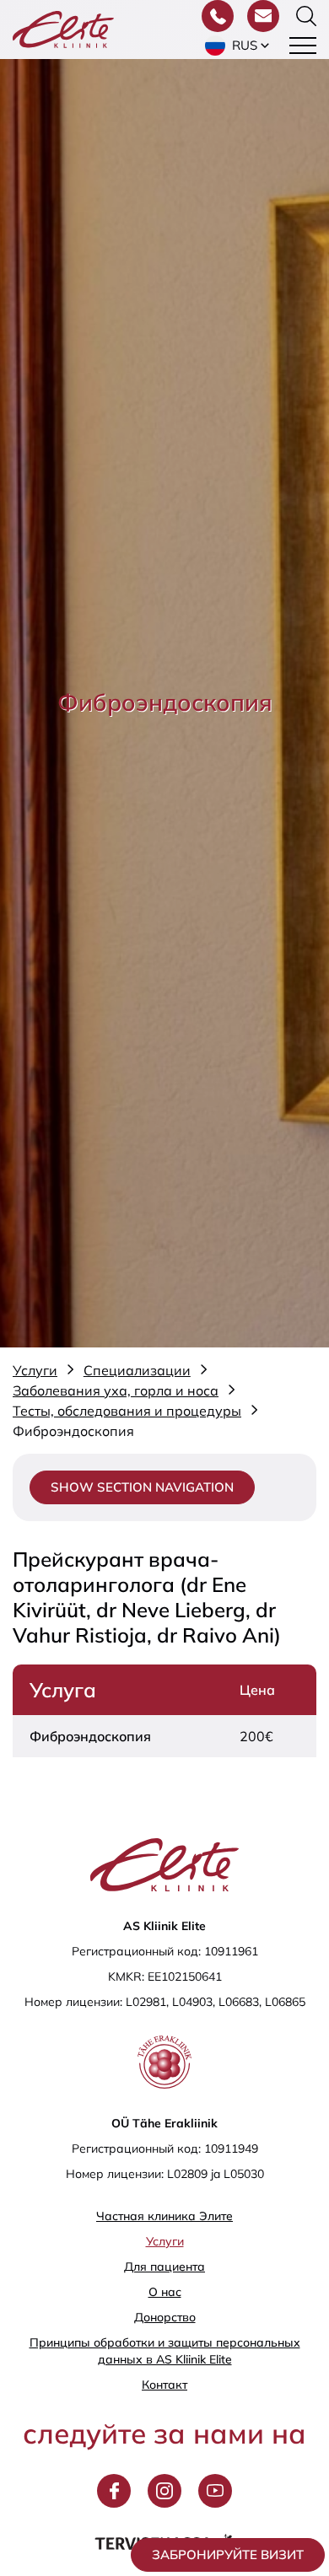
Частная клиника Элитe (164, 2216)
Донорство (165, 2317)
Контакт (164, 2385)
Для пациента (164, 2267)
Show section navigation (142, 1487)
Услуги (165, 2241)
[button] (239, 46)
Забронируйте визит (228, 2554)
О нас (165, 2292)
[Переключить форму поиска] (306, 16)
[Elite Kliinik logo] (63, 28)
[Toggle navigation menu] (303, 46)
